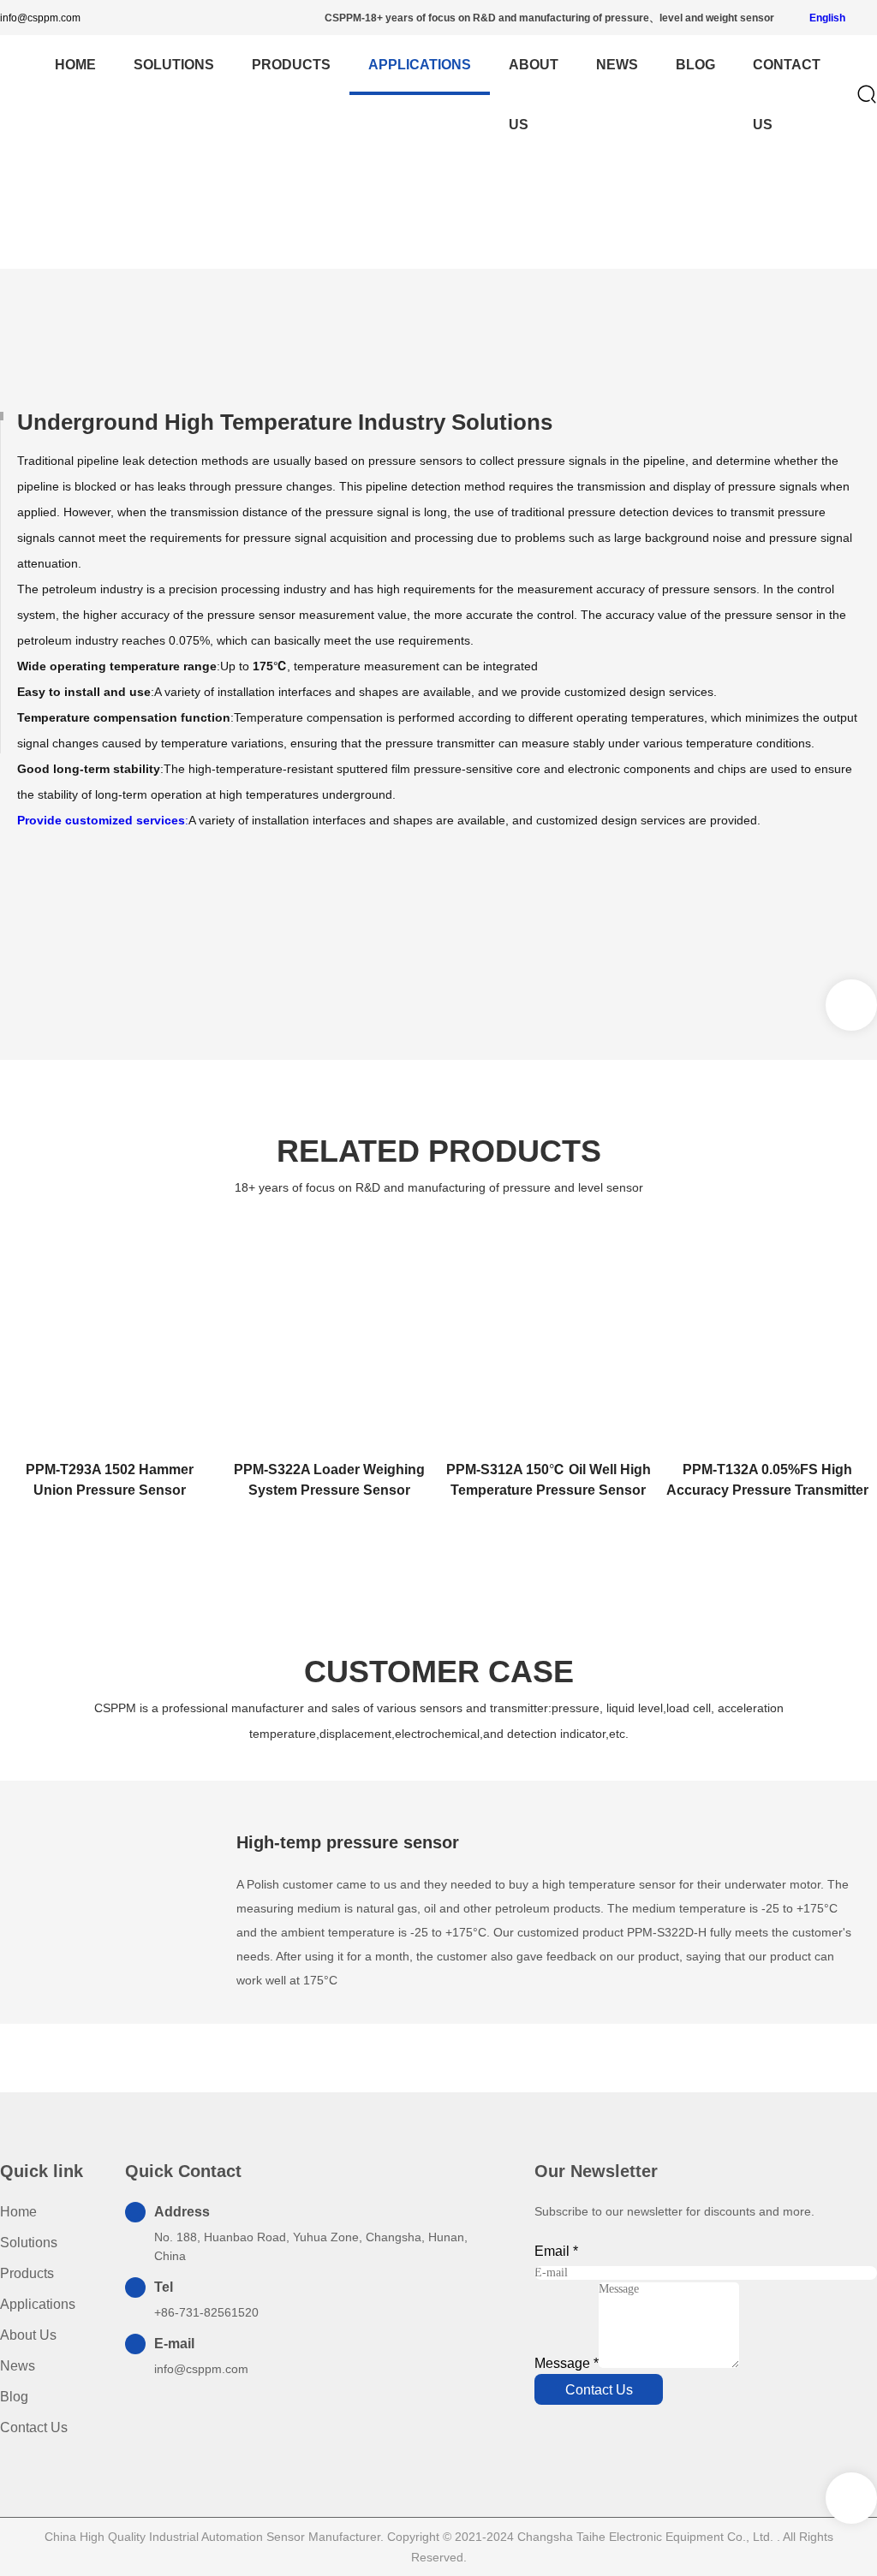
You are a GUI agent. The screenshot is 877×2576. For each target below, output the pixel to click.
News (617, 65)
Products (291, 65)
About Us (534, 95)
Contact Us (787, 95)
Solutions (174, 65)
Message (567, 2363)
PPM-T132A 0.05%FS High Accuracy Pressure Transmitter (767, 1480)
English (826, 18)
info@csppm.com (40, 18)
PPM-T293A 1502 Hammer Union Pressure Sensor (110, 1480)
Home (399, 237)
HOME (75, 65)
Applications (420, 65)
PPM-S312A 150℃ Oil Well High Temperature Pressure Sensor (549, 1480)
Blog (695, 65)
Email (556, 2251)
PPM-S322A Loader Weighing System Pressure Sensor (329, 1480)
